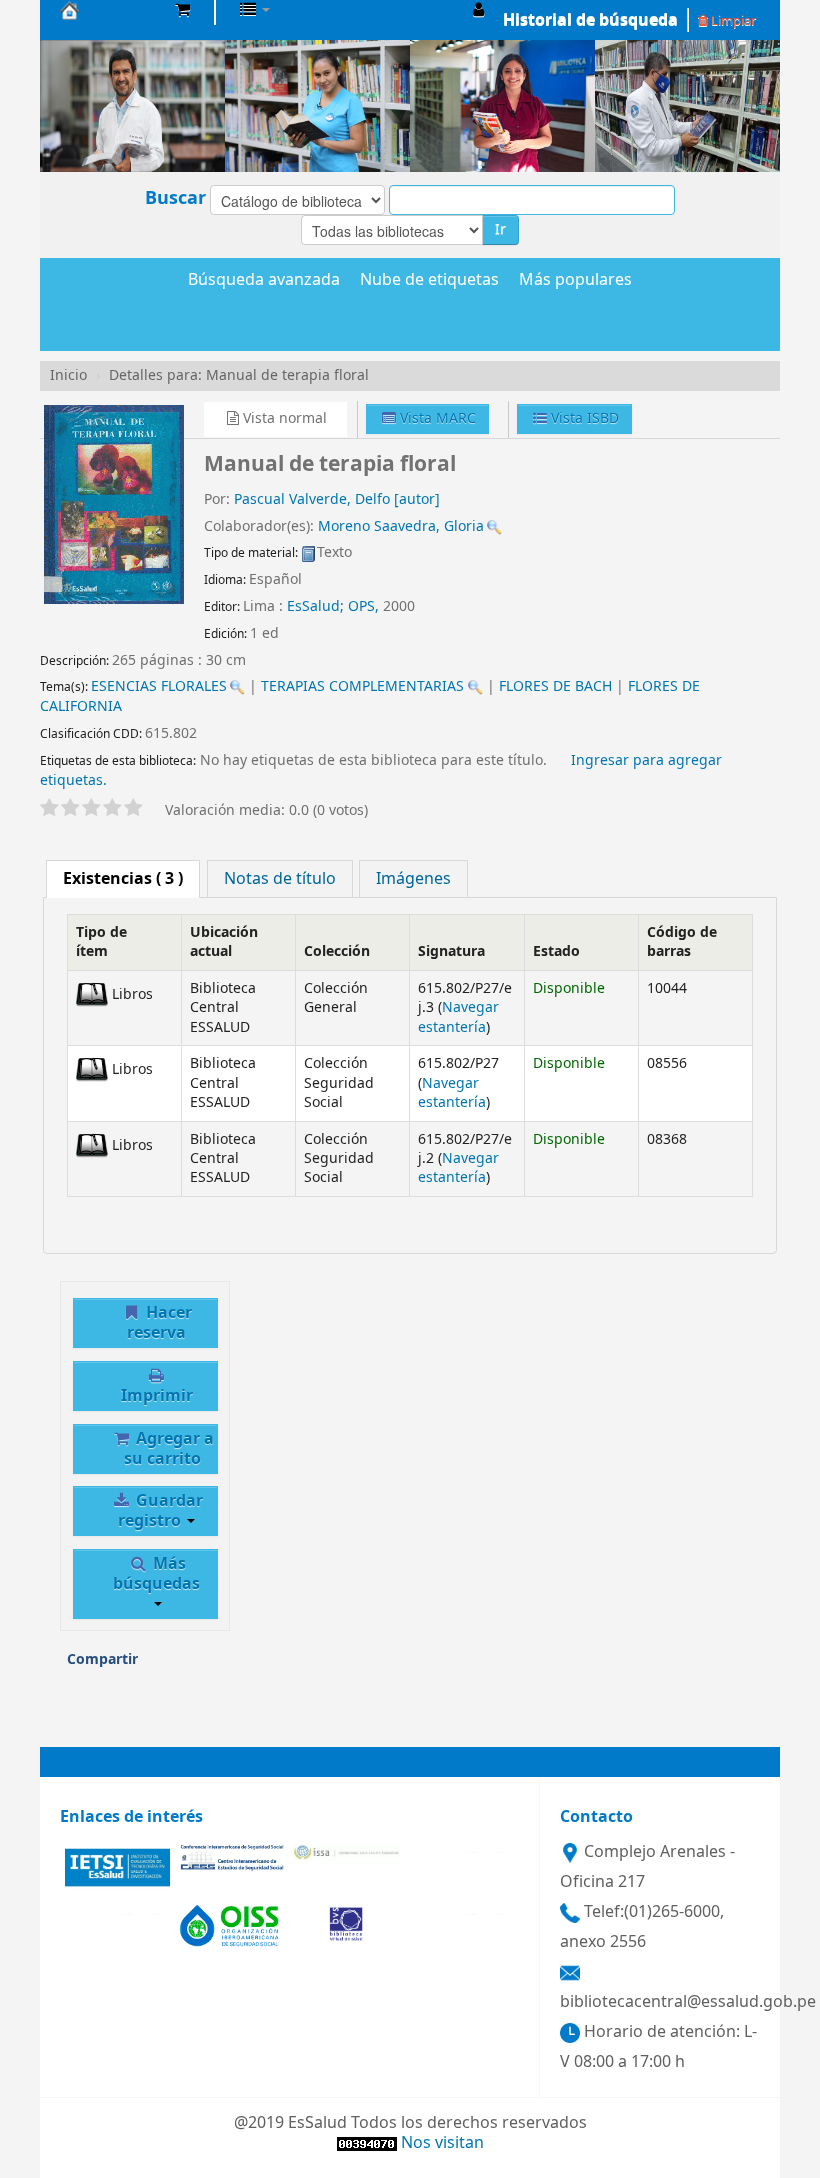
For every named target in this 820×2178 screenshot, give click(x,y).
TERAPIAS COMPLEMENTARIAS (362, 686)
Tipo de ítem (101, 942)
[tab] (123, 879)
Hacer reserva (159, 1323)
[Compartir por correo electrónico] (160, 1666)
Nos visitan (442, 2143)
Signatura (451, 951)
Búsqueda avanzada (264, 281)
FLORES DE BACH (555, 686)
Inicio (68, 375)
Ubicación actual (224, 942)
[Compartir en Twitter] (124, 1720)
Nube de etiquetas (429, 281)
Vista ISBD (583, 418)
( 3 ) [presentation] (123, 879)
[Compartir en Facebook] (202, 1666)
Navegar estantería (458, 1017)
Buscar (175, 198)
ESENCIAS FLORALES (159, 686)
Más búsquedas (156, 1574)
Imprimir (157, 1396)
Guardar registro (160, 1511)
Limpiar (732, 20)
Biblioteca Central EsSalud (110, 10)
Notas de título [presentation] (280, 879)
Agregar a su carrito (169, 1449)
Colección (337, 951)
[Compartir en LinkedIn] (83, 1720)
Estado (556, 951)
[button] (182, 10)
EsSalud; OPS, (335, 606)
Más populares (575, 281)
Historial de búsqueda (590, 20)
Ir (500, 229)
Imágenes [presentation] (413, 879)
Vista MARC (436, 418)
